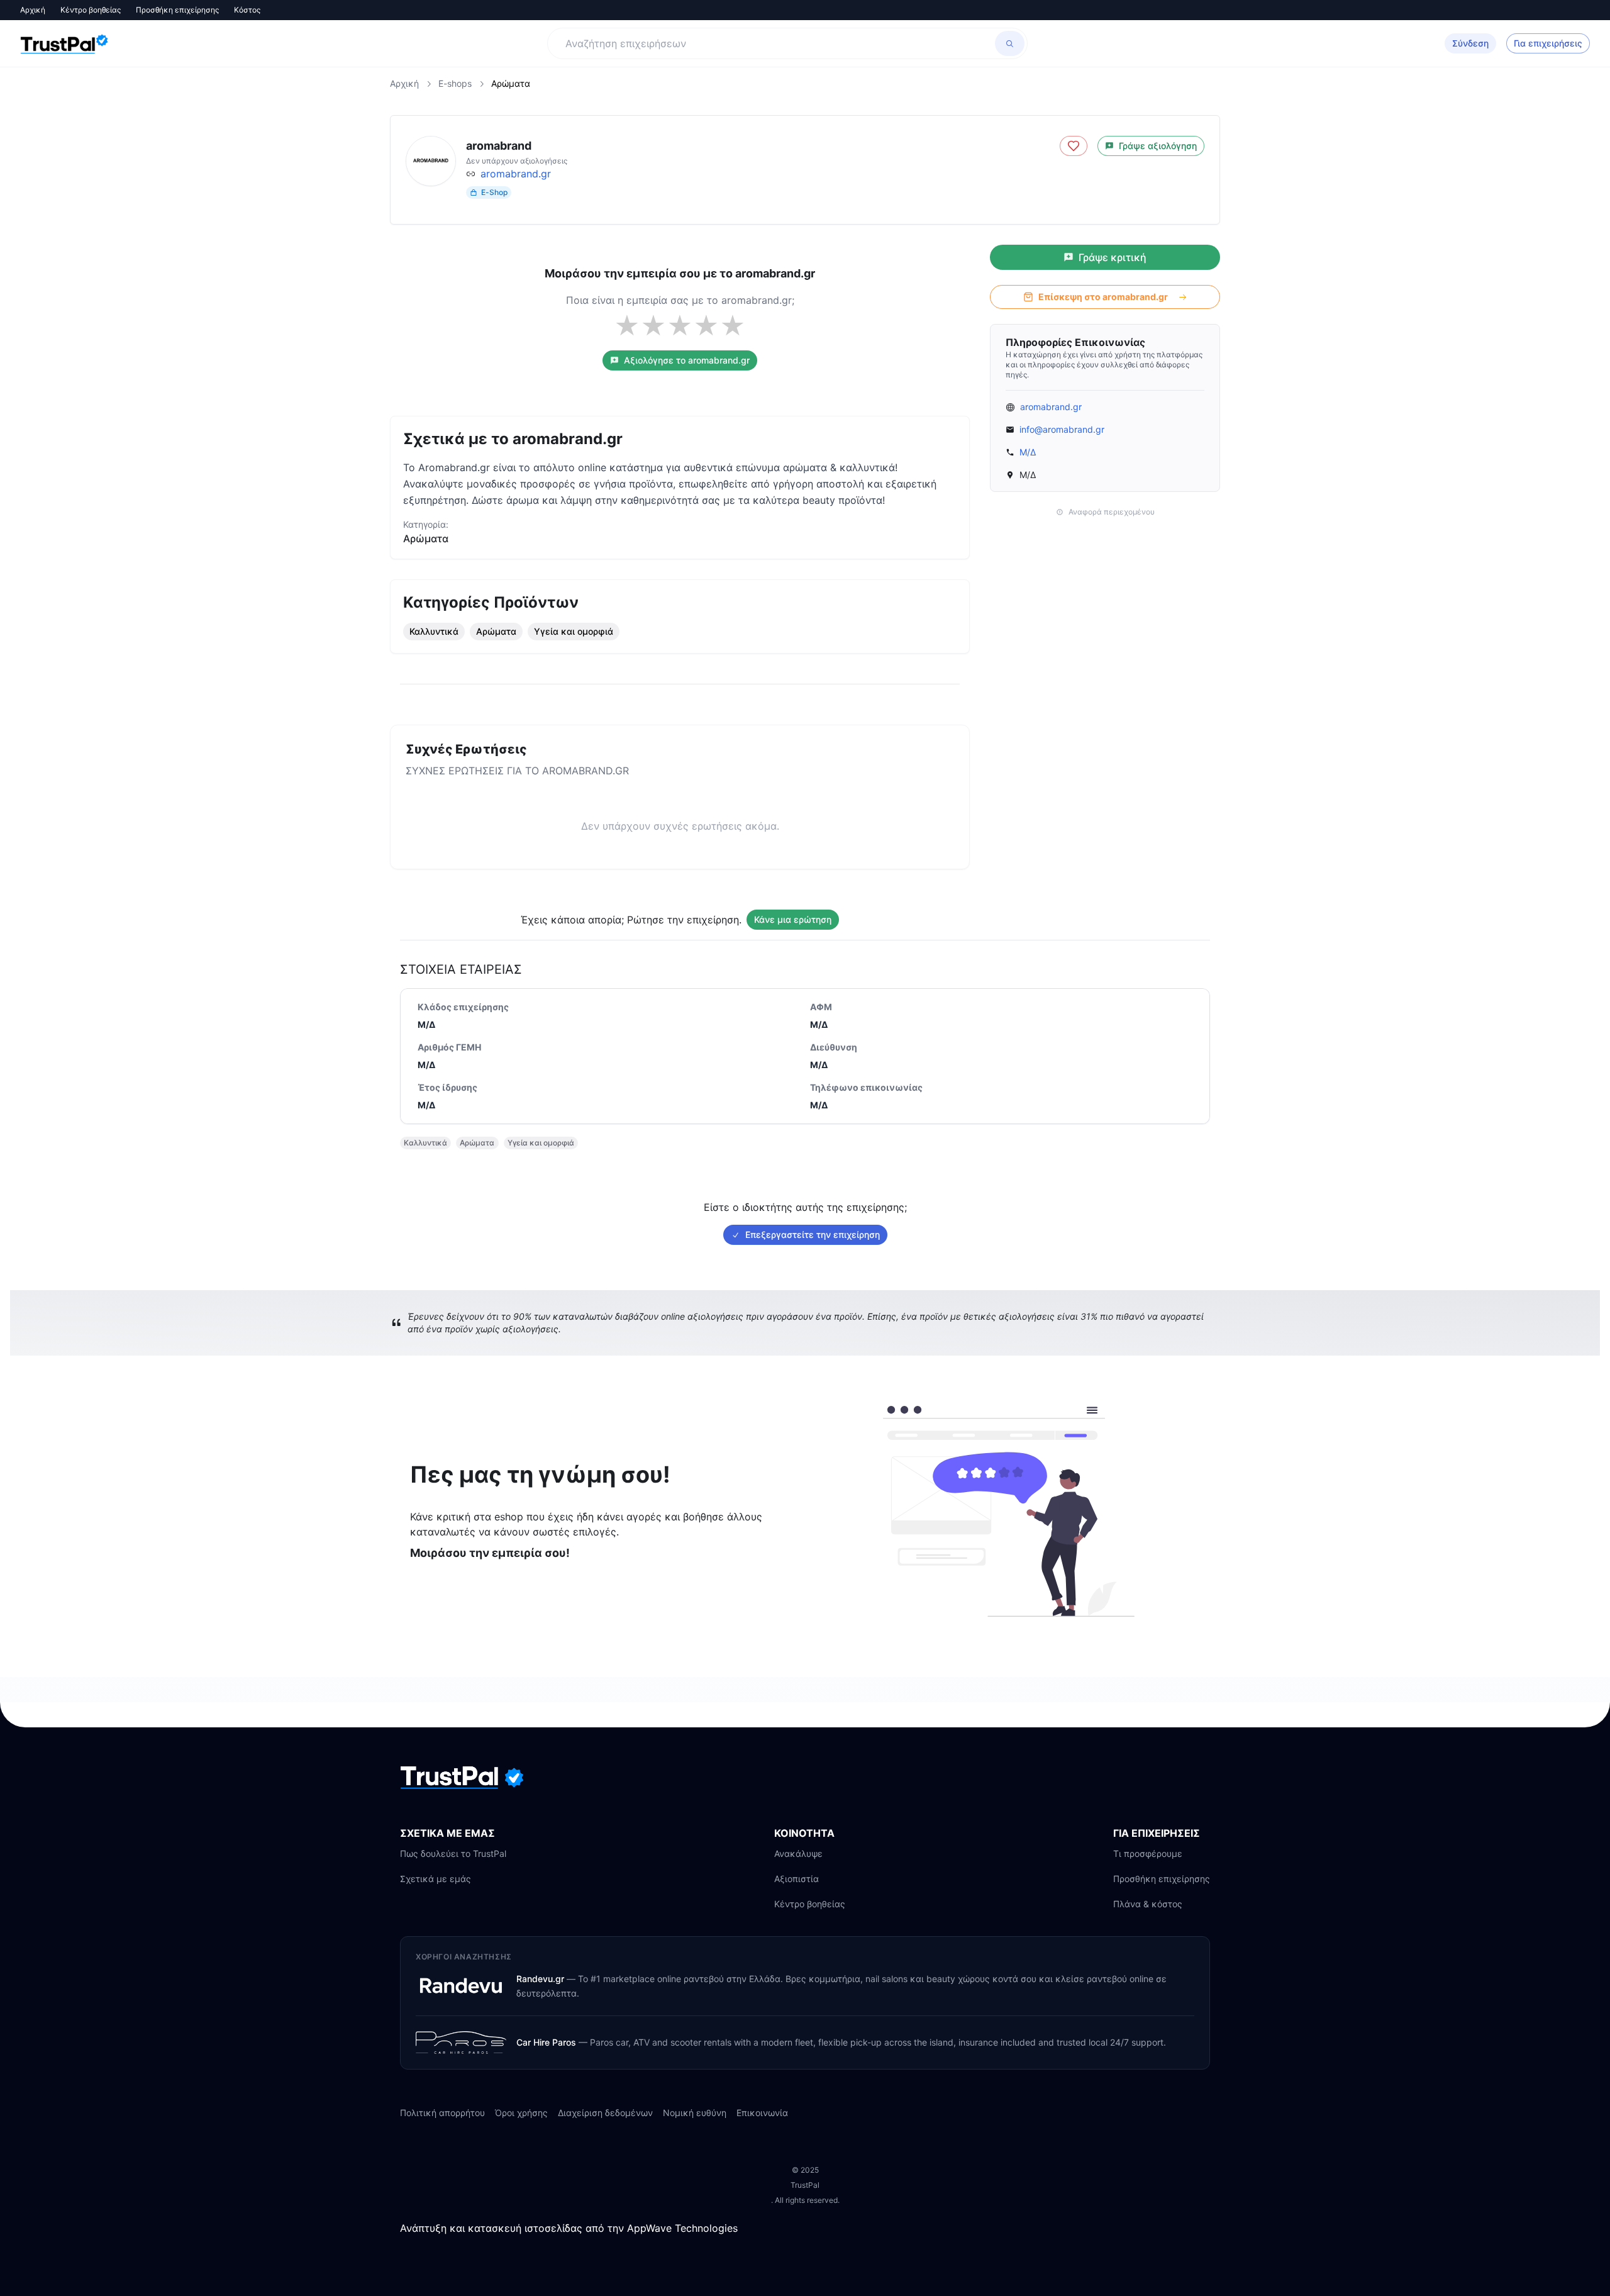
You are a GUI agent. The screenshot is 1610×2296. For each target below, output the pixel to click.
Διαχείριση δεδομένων (605, 2113)
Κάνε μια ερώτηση (793, 919)
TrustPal (805, 2185)
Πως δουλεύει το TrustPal (453, 1853)
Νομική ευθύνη (695, 2113)
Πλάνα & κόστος (1148, 1904)
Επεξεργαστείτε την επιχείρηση (813, 1234)
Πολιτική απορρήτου (442, 2113)
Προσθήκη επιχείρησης (177, 10)
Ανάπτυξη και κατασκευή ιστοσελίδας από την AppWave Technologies (569, 2228)
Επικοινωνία (762, 2113)
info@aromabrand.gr (1062, 429)
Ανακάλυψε (798, 1853)
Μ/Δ (1028, 452)
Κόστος (247, 10)
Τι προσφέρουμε (1148, 1853)
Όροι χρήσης (521, 2113)
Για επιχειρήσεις (1548, 43)
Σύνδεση (1470, 43)
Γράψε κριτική (1113, 257)
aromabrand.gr (516, 174)
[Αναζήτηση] (1010, 43)
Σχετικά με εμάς (436, 1879)
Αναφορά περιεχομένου (1112, 512)
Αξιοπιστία (797, 1879)
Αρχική (33, 10)
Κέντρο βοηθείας (91, 10)
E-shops (455, 83)
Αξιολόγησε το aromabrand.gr (687, 360)
